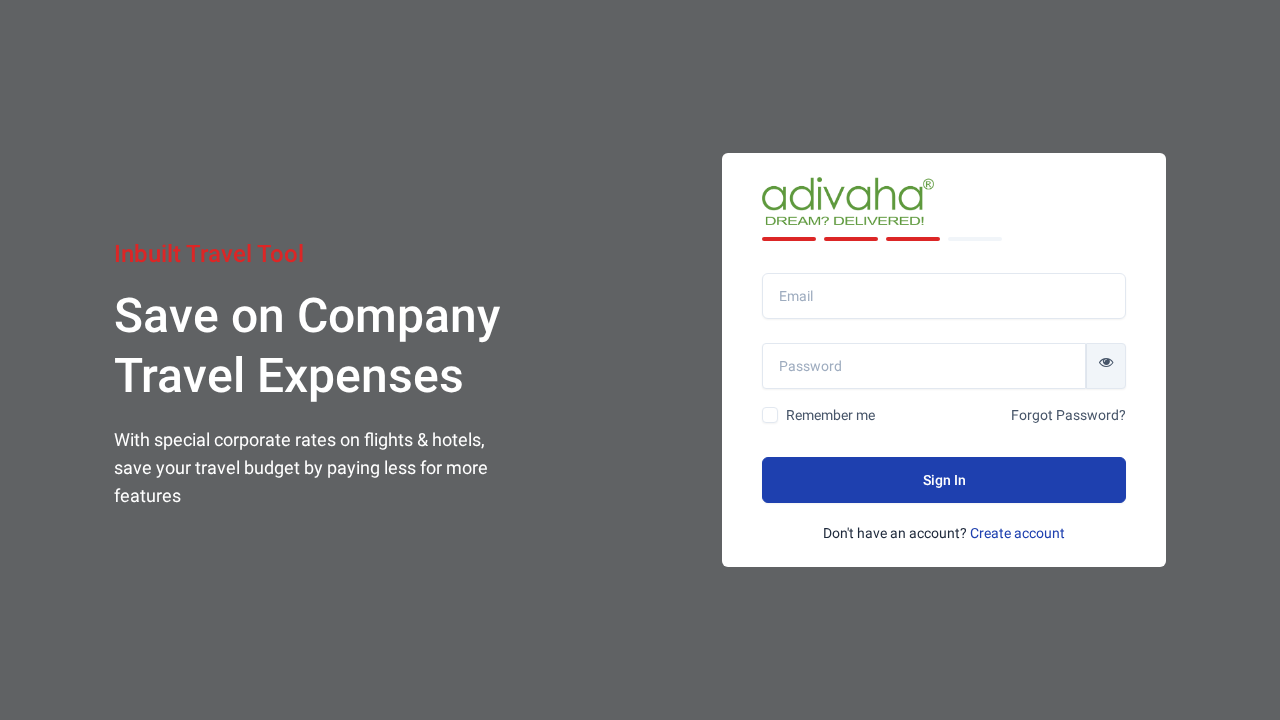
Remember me (830, 415)
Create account (1017, 533)
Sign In (944, 480)
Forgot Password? (1068, 415)
